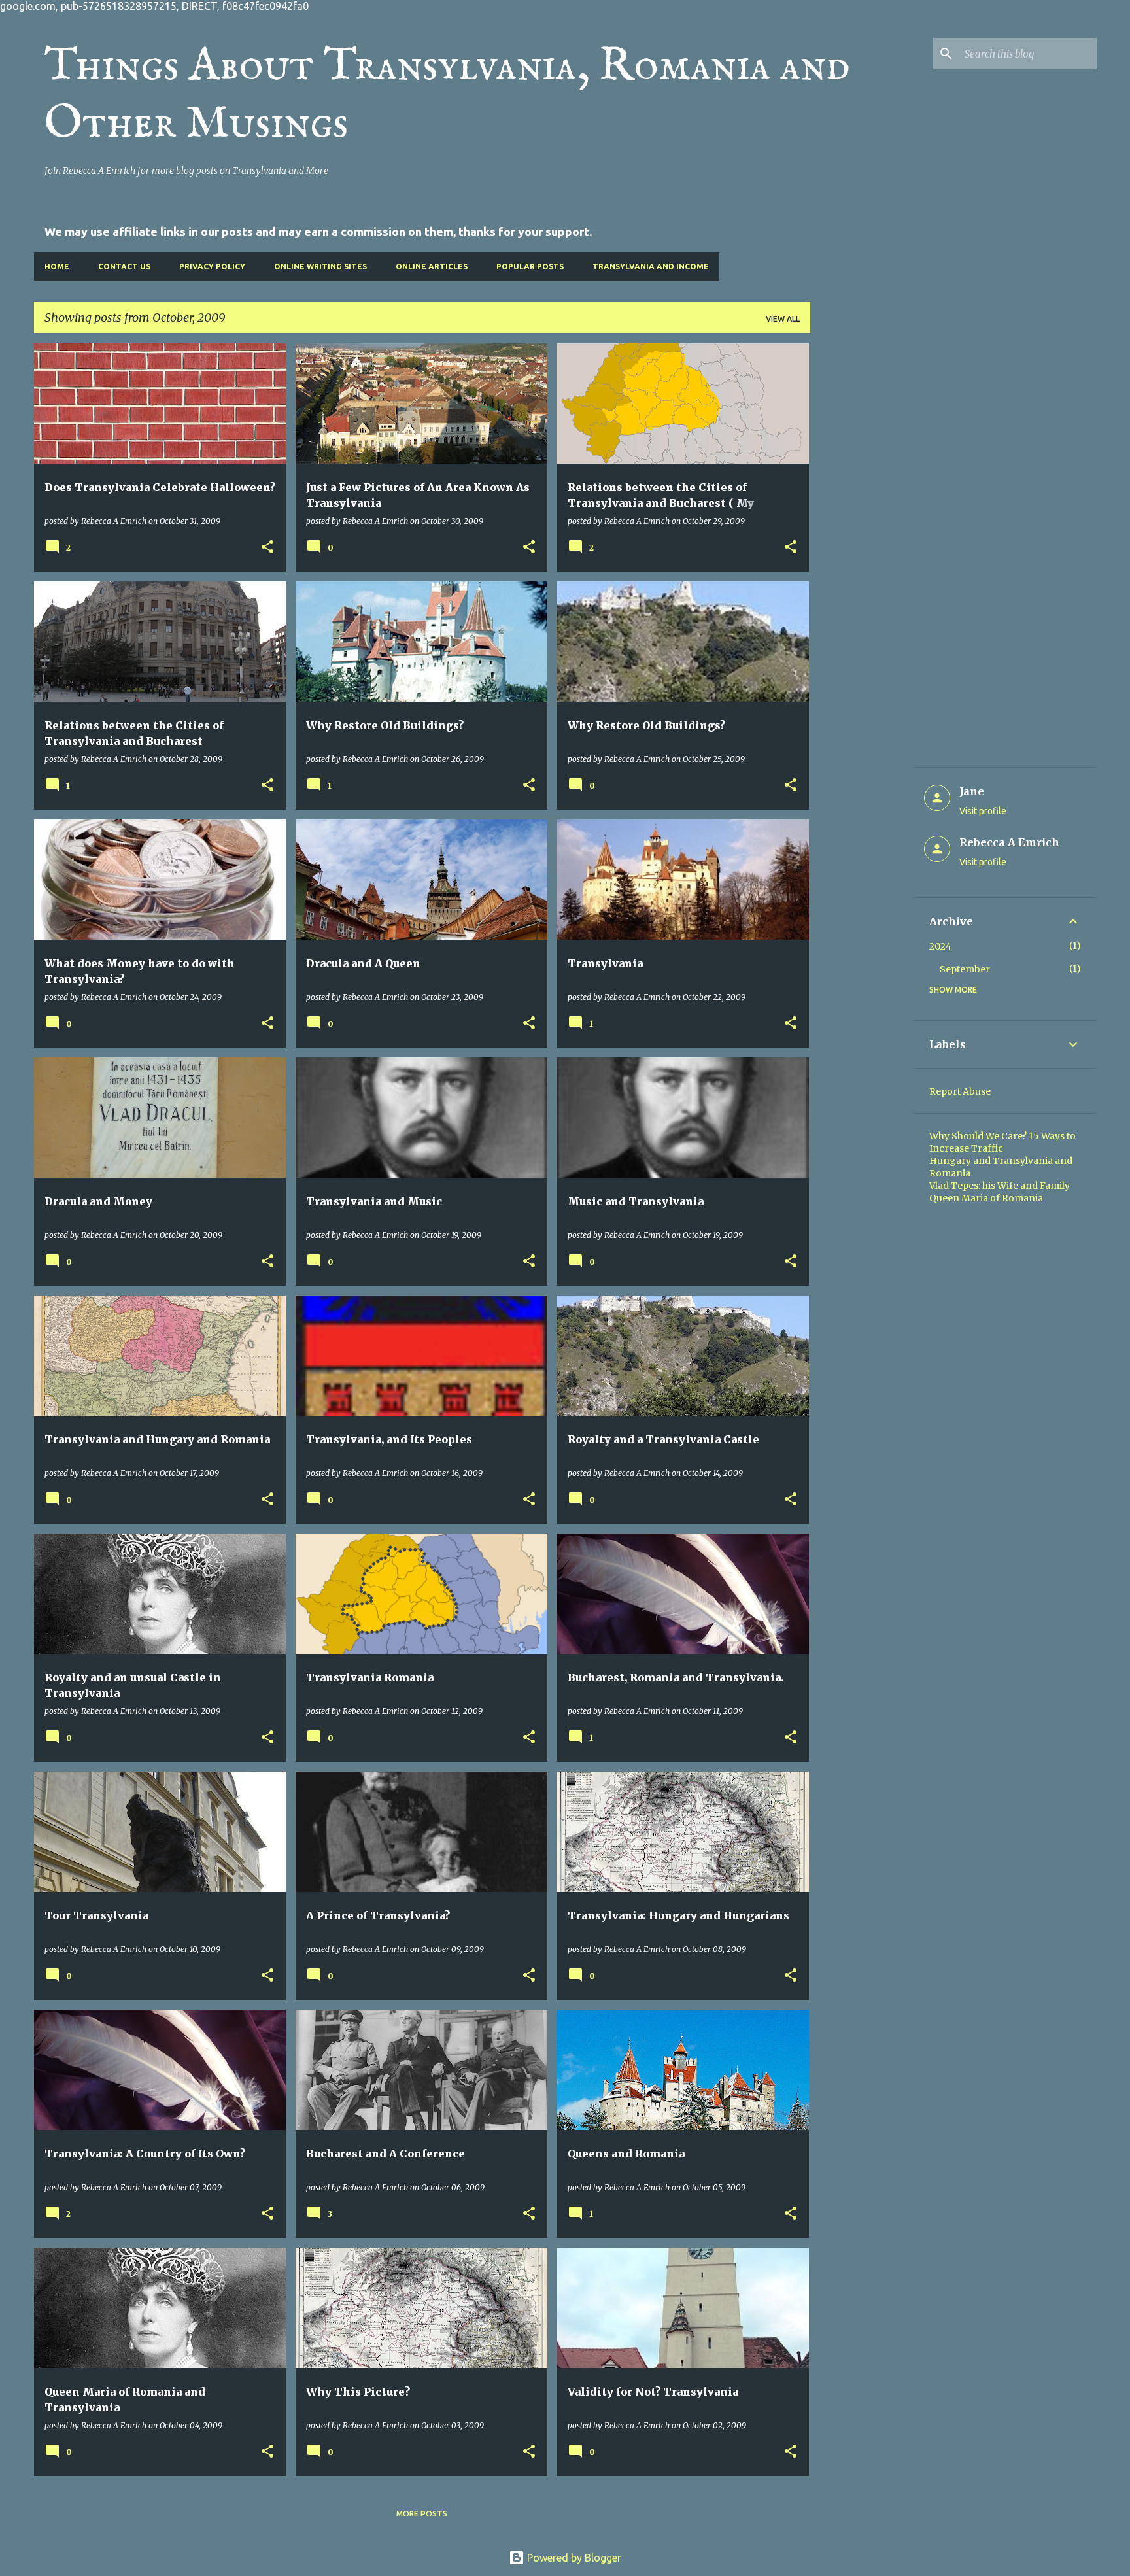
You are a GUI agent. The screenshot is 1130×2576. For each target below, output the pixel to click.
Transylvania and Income (651, 266)
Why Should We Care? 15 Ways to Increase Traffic (1002, 1142)
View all (783, 319)
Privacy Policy (212, 266)
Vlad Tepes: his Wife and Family (1000, 1186)
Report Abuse (960, 1091)
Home (57, 266)
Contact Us (124, 266)
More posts (422, 2514)
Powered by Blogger (573, 2558)
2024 (940, 946)
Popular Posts (530, 266)
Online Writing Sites (320, 266)
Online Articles (432, 266)
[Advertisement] (862, 540)
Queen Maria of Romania (986, 1198)
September (965, 969)
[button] (267, 547)
